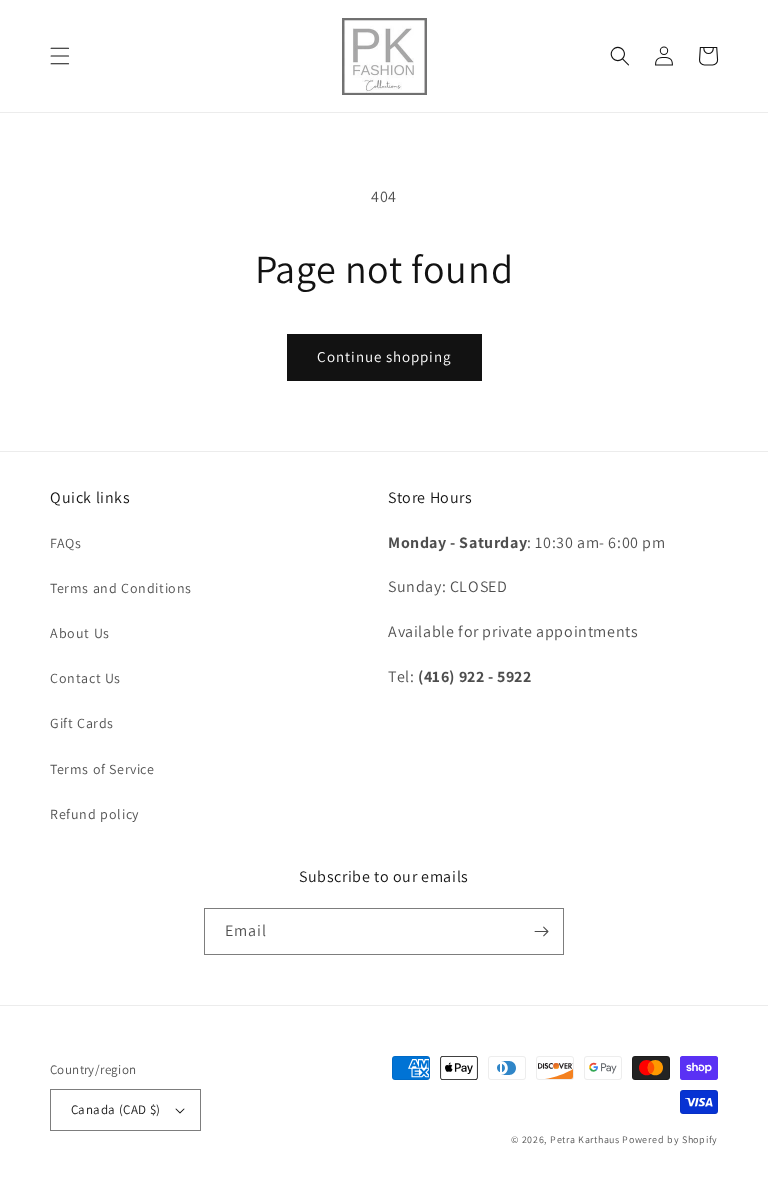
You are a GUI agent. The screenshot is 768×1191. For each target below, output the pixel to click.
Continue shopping (384, 356)
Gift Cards (82, 723)
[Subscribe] (541, 931)
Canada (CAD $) (116, 1109)
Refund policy (94, 814)
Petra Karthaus (585, 1139)
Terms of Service (102, 769)
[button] (60, 56)
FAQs (65, 543)
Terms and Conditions (121, 588)
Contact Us (85, 678)
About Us (80, 633)
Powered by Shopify (670, 1139)
